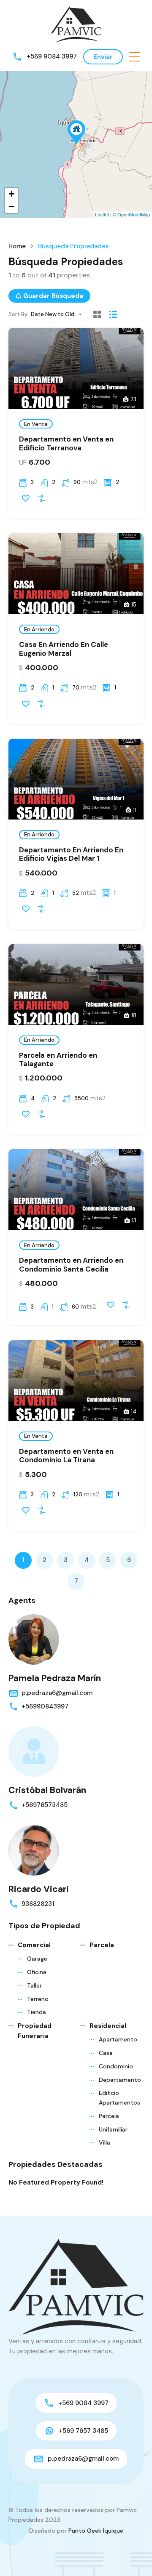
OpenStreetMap (134, 214)
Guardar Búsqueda (53, 296)
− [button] (12, 206)
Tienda (37, 2012)
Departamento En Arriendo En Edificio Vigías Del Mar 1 (71, 854)
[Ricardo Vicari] (34, 1850)
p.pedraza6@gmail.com (57, 1693)
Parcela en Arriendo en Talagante (58, 1059)
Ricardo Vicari (39, 1889)
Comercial (34, 1945)
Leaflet (102, 214)
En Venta (36, 424)
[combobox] (59, 314)
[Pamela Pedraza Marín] (34, 1639)
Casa (106, 2053)
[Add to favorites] (26, 498)
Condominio (116, 2066)
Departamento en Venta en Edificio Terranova (66, 443)
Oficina (37, 1972)
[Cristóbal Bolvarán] (34, 1751)
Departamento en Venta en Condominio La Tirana (66, 1456)
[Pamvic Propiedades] (76, 24)
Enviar (103, 57)
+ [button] (12, 194)
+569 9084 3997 (52, 56)
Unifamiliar (113, 2129)
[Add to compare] (41, 498)
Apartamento (118, 2039)
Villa (104, 2142)
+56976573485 (45, 1805)
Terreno (38, 1999)
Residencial (108, 2026)
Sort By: (19, 314)
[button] (135, 57)
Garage (37, 1959)
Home (17, 246)
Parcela (102, 1945)
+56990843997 (45, 1706)
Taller (34, 1985)
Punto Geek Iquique (96, 2531)
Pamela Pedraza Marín (55, 1678)
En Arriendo (39, 629)
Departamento (120, 2080)
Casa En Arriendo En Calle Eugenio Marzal (64, 649)
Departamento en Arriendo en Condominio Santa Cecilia (71, 1264)
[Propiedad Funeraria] (76, 132)
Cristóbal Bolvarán (47, 1790)
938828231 (38, 1904)
